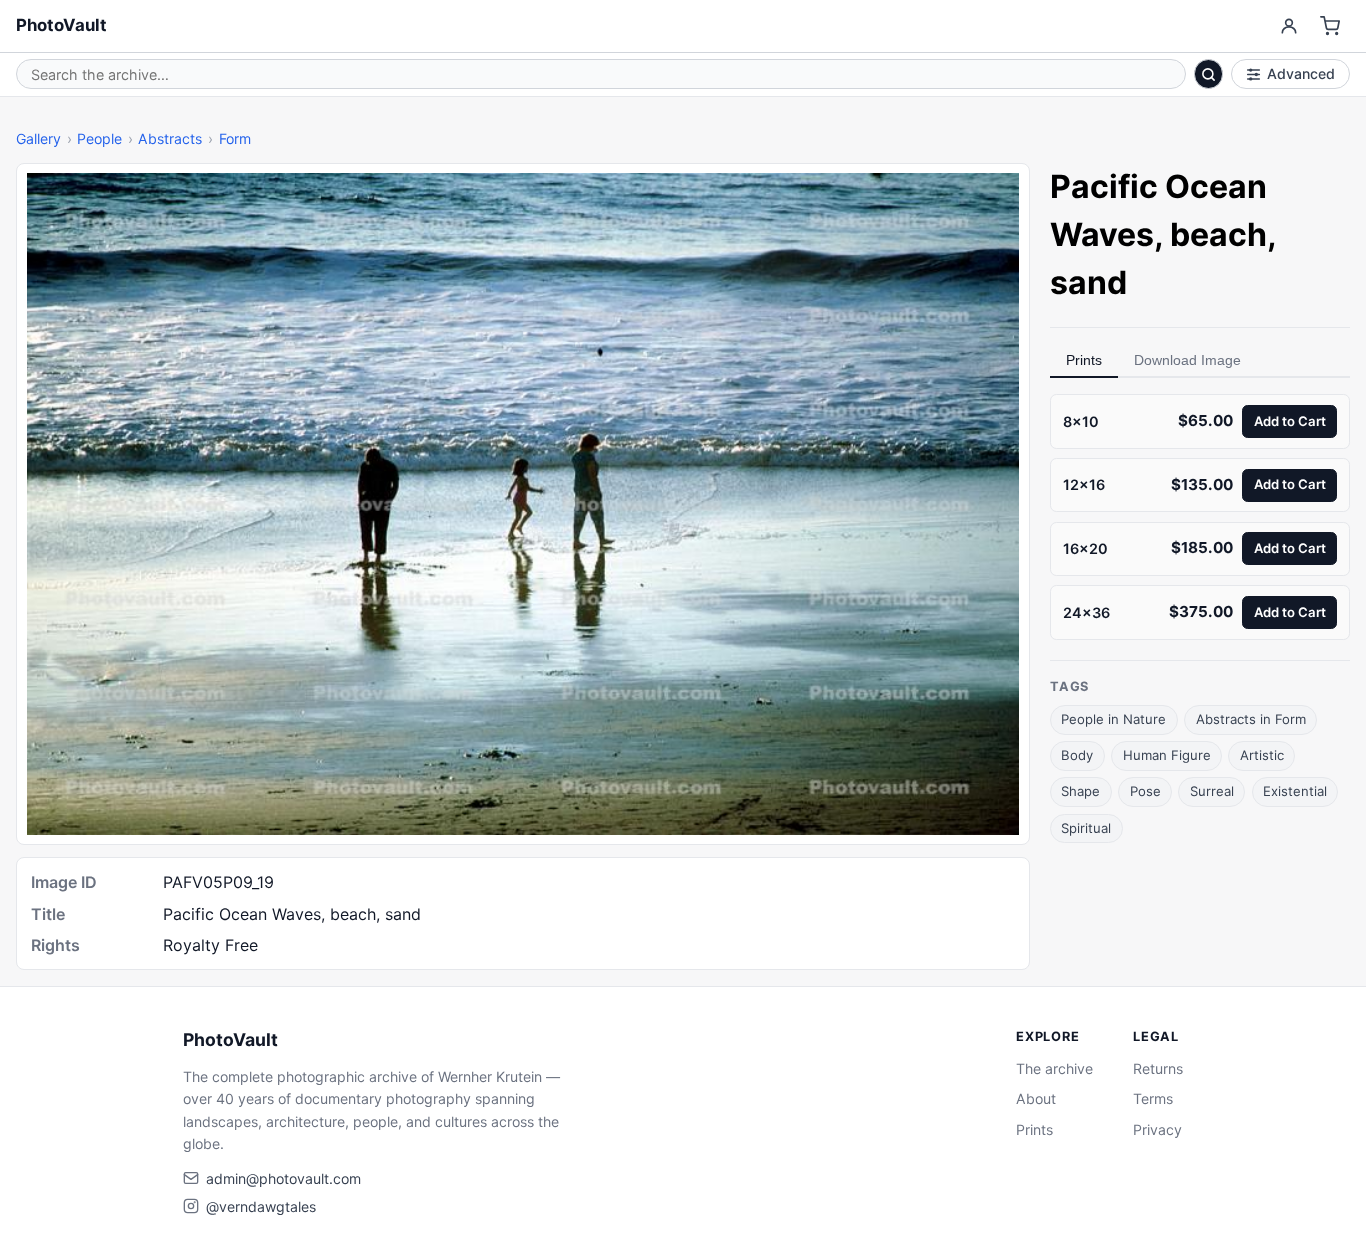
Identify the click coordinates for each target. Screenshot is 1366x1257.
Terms (1153, 1098)
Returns (1158, 1068)
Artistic (1262, 755)
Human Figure (1167, 755)
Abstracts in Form (1251, 719)
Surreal (1212, 791)
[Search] (1209, 74)
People (99, 138)
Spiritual (1086, 827)
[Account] (1288, 26)
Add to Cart (1290, 420)
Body (1077, 755)
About (1036, 1098)
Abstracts (170, 138)
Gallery (38, 138)
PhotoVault (61, 25)
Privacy (1157, 1129)
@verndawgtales (261, 1206)
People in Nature (1113, 719)
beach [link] (1218, 234)
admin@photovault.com (283, 1178)
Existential (1295, 791)
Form (235, 138)
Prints (1084, 360)
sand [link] (1088, 282)
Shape (1080, 791)
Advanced (1301, 73)
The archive (1054, 1068)
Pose (1145, 791)
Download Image (1187, 360)
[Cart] (1330, 26)
